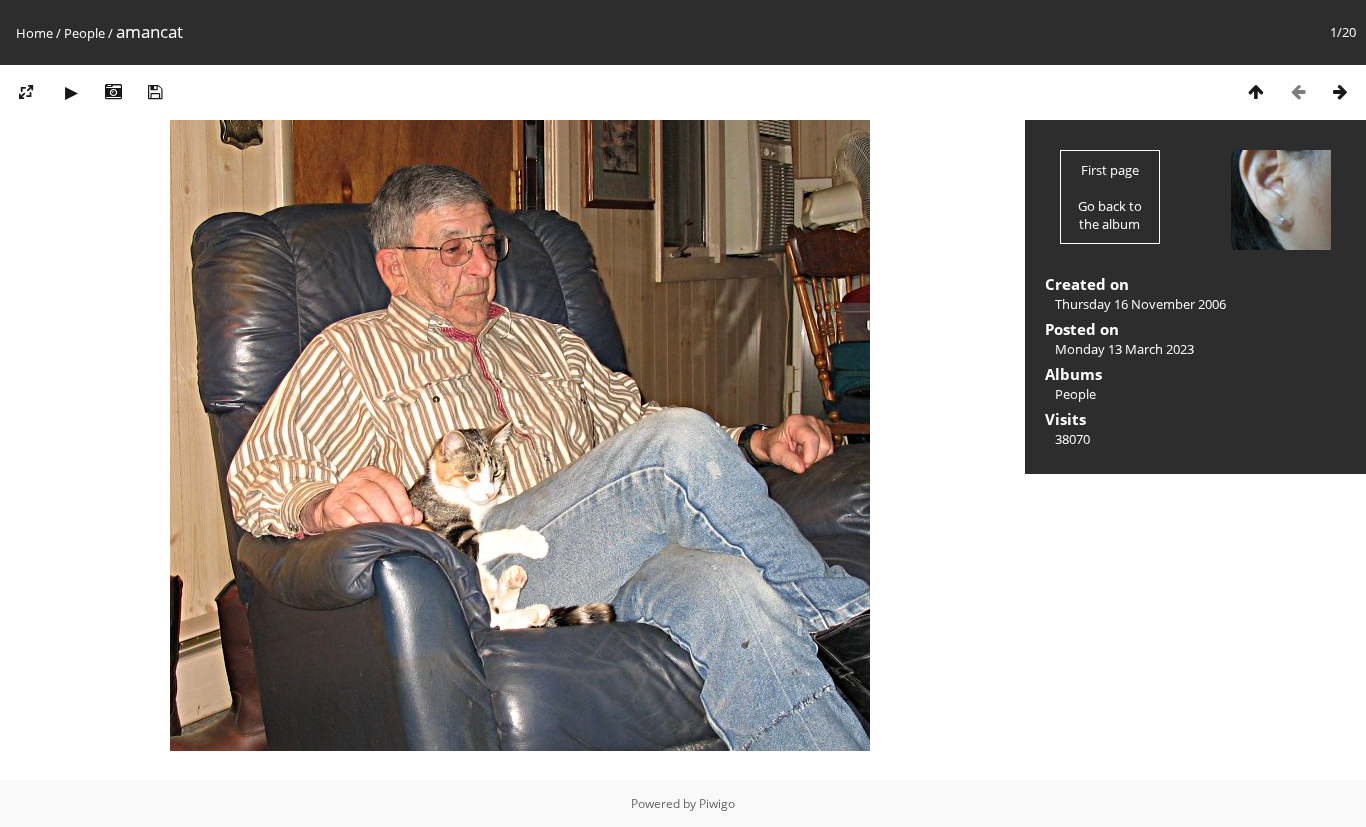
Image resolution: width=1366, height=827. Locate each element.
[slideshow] (71, 91)
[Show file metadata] (113, 91)
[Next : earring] (1340, 91)
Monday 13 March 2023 (1124, 349)
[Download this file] (155, 91)
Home (34, 33)
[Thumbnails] (1256, 91)
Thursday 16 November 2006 (1140, 304)
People (84, 33)
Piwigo (717, 803)
